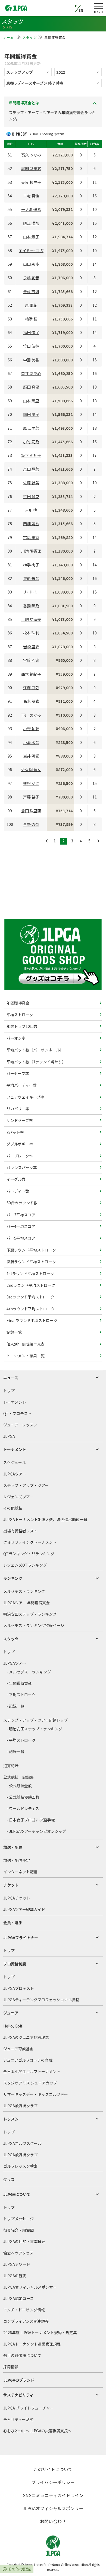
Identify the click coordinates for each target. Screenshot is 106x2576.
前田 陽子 (31, 414)
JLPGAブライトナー (21, 1937)
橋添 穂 (31, 319)
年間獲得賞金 (18, 1003)
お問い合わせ (53, 2521)
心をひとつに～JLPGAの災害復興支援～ (38, 2431)
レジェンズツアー (18, 1497)
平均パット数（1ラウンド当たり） (36, 1062)
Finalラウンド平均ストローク (32, 1320)
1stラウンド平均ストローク (30, 1273)
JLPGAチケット (17, 1898)
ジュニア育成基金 (18, 2049)
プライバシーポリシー (53, 2482)
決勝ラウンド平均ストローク (31, 1262)
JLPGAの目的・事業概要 (24, 2241)
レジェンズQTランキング (25, 1565)
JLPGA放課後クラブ (21, 2106)
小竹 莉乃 (31, 442)
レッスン (11, 2119)
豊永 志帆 (31, 291)
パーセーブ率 (17, 1073)
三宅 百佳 (31, 196)
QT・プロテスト (17, 1413)
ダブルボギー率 (19, 1144)
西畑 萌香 (31, 524)
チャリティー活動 (18, 2419)
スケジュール (15, 1462)
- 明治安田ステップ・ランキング (34, 1729)
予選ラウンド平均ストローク (31, 1250)
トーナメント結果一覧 (25, 1356)
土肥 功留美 (31, 619)
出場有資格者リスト (20, 1531)
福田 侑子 (31, 332)
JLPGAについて (17, 2194)
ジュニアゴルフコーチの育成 (28, 2060)
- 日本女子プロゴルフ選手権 (31, 1820)
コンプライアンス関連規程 (26, 2321)
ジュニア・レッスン (20, 1425)
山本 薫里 (31, 401)
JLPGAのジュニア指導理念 (26, 2037)
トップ (9, 1391)
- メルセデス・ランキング (29, 1672)
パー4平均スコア (21, 1226)
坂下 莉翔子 (31, 455)
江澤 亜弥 (31, 688)
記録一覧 (14, 1332)
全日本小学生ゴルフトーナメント (32, 2071)
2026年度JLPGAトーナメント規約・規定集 (40, 2333)
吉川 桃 (31, 510)
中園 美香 (31, 360)
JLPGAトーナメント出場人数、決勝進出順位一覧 (45, 1519)
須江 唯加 (31, 223)
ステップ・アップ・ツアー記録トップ (35, 1720)
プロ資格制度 (15, 1964)
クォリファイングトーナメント (30, 1542)
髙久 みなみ (31, 155)
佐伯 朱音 (31, 578)
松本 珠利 (31, 633)
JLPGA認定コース (18, 2298)
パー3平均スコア (21, 1215)
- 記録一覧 (15, 1706)
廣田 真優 (31, 387)
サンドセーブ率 (19, 1120)
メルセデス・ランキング (24, 1591)
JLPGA (9, 1436)
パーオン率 (16, 1038)
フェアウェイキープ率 (25, 1097)
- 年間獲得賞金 (19, 1683)
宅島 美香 (31, 537)
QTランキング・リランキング (29, 1554)
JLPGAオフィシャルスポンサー (30, 2287)
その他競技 (13, 1508)
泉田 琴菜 (31, 469)
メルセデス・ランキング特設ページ (34, 1625)
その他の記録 (19, 2569)
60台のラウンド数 (22, 1203)
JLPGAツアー (15, 1474)
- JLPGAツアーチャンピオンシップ (36, 1831)
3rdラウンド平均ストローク (30, 1297)
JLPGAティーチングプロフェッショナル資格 (41, 2000)
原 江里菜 (31, 428)
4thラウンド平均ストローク (30, 1309)
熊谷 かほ (31, 783)
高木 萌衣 (31, 701)
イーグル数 (16, 1179)
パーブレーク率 (19, 1156)
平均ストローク (19, 1015)
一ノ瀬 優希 (31, 209)
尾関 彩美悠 (31, 168)
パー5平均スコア (21, 1238)
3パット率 (15, 1132)
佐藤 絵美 (31, 483)
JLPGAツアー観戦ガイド (24, 1909)
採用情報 (11, 2367)
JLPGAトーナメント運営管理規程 (32, 2344)
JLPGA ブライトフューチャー (29, 2408)
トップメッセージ (18, 2219)
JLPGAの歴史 (15, 2276)
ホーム (9, 37)
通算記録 (11, 1766)
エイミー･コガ (31, 251)
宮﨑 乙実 (31, 660)
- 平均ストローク (21, 1695)
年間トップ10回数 (22, 1026)
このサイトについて (53, 2469)
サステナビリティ (18, 2395)
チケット (11, 1885)
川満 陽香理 (31, 551)
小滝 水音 (31, 742)
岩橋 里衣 (31, 647)
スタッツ (30, 37)
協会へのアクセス (18, 2253)
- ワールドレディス (23, 1808)
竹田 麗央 (31, 496)
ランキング (13, 1578)
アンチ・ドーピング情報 (24, 2310)
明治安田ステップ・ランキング (30, 1614)
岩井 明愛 (31, 756)
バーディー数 (17, 1191)
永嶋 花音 (31, 278)
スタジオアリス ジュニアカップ (30, 2083)
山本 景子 (31, 237)
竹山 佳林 (31, 346)
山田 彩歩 (31, 264)
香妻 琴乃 (31, 606)
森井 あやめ (31, 373)
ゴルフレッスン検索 (20, 2166)
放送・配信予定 (17, 1860)
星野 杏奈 (31, 824)
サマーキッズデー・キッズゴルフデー (36, 2094)
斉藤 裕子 (31, 797)
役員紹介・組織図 (18, 2230)
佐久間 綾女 (31, 769)
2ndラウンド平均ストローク (30, 1285)
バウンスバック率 (21, 1167)
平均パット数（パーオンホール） (35, 1050)
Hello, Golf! (13, 2026)
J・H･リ (31, 592)
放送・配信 (13, 1847)
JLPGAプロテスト (19, 1988)
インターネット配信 (20, 1872)
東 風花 (31, 305)
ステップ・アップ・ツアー (26, 1485)
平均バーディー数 (21, 1085)
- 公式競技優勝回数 (23, 1797)
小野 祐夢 (31, 729)
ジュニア (11, 2013)
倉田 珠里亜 (31, 811)
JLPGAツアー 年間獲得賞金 (26, 1603)
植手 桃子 (31, 565)
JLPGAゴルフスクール (22, 2143)
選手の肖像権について (22, 2355)
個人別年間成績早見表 (25, 1344)
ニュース (11, 1378)
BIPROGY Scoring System (46, 134)
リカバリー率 (18, 1109)
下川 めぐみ (31, 715)
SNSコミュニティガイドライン (53, 2495)
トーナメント (15, 1402)
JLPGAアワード (17, 2264)
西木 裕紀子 (31, 674)
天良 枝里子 (31, 182)
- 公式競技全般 (19, 1786)
